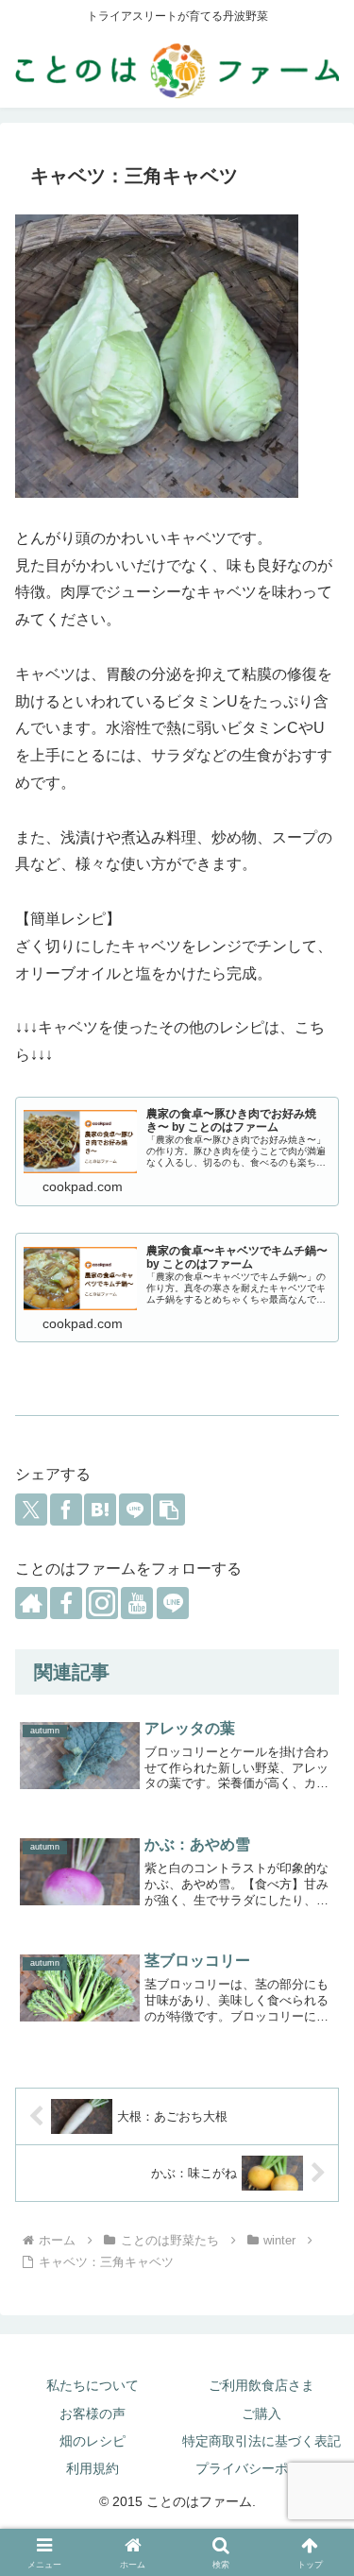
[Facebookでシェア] (66, 1510)
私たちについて (93, 2385)
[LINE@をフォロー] (173, 1603)
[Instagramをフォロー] (102, 1603)
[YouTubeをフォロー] (137, 1603)
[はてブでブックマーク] (100, 1510)
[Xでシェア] (31, 1510)
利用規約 (93, 2468)
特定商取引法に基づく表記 (261, 2441)
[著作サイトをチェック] (31, 1603)
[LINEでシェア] (135, 1510)
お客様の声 (93, 2414)
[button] (169, 1510)
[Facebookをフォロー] (66, 1603)
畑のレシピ (93, 2441)
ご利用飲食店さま (261, 2385)
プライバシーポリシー (261, 2468)
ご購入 (261, 2414)
